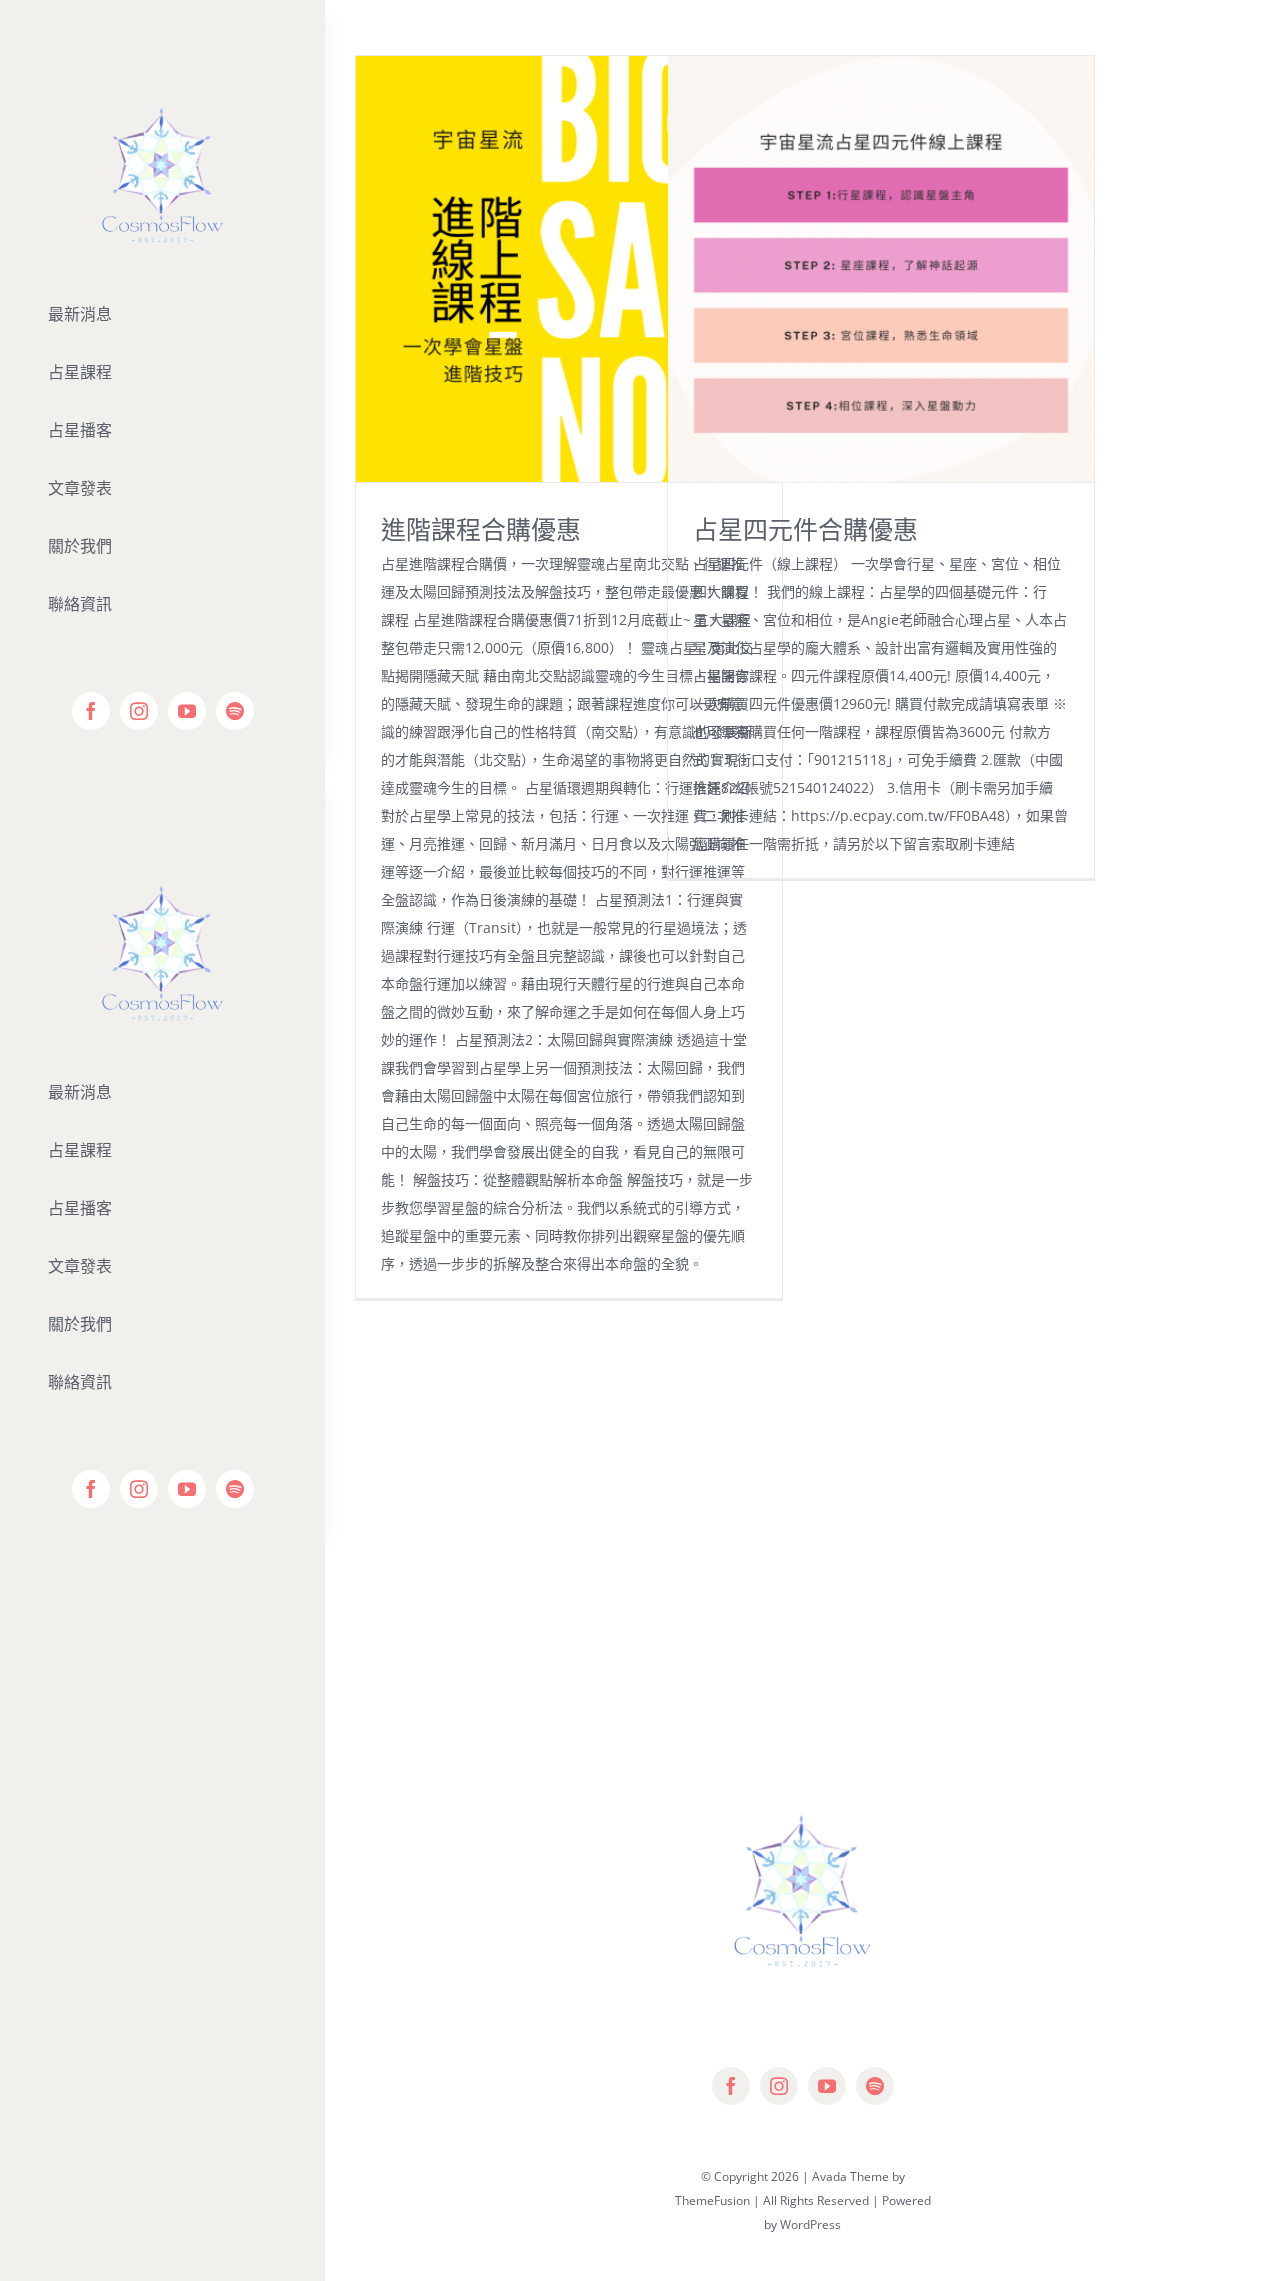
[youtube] (187, 711)
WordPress (810, 2224)
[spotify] (235, 711)
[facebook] (91, 711)
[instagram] (139, 711)
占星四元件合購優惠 (805, 529)
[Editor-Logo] (162, 844)
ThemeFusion (712, 2200)
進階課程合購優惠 (481, 529)
